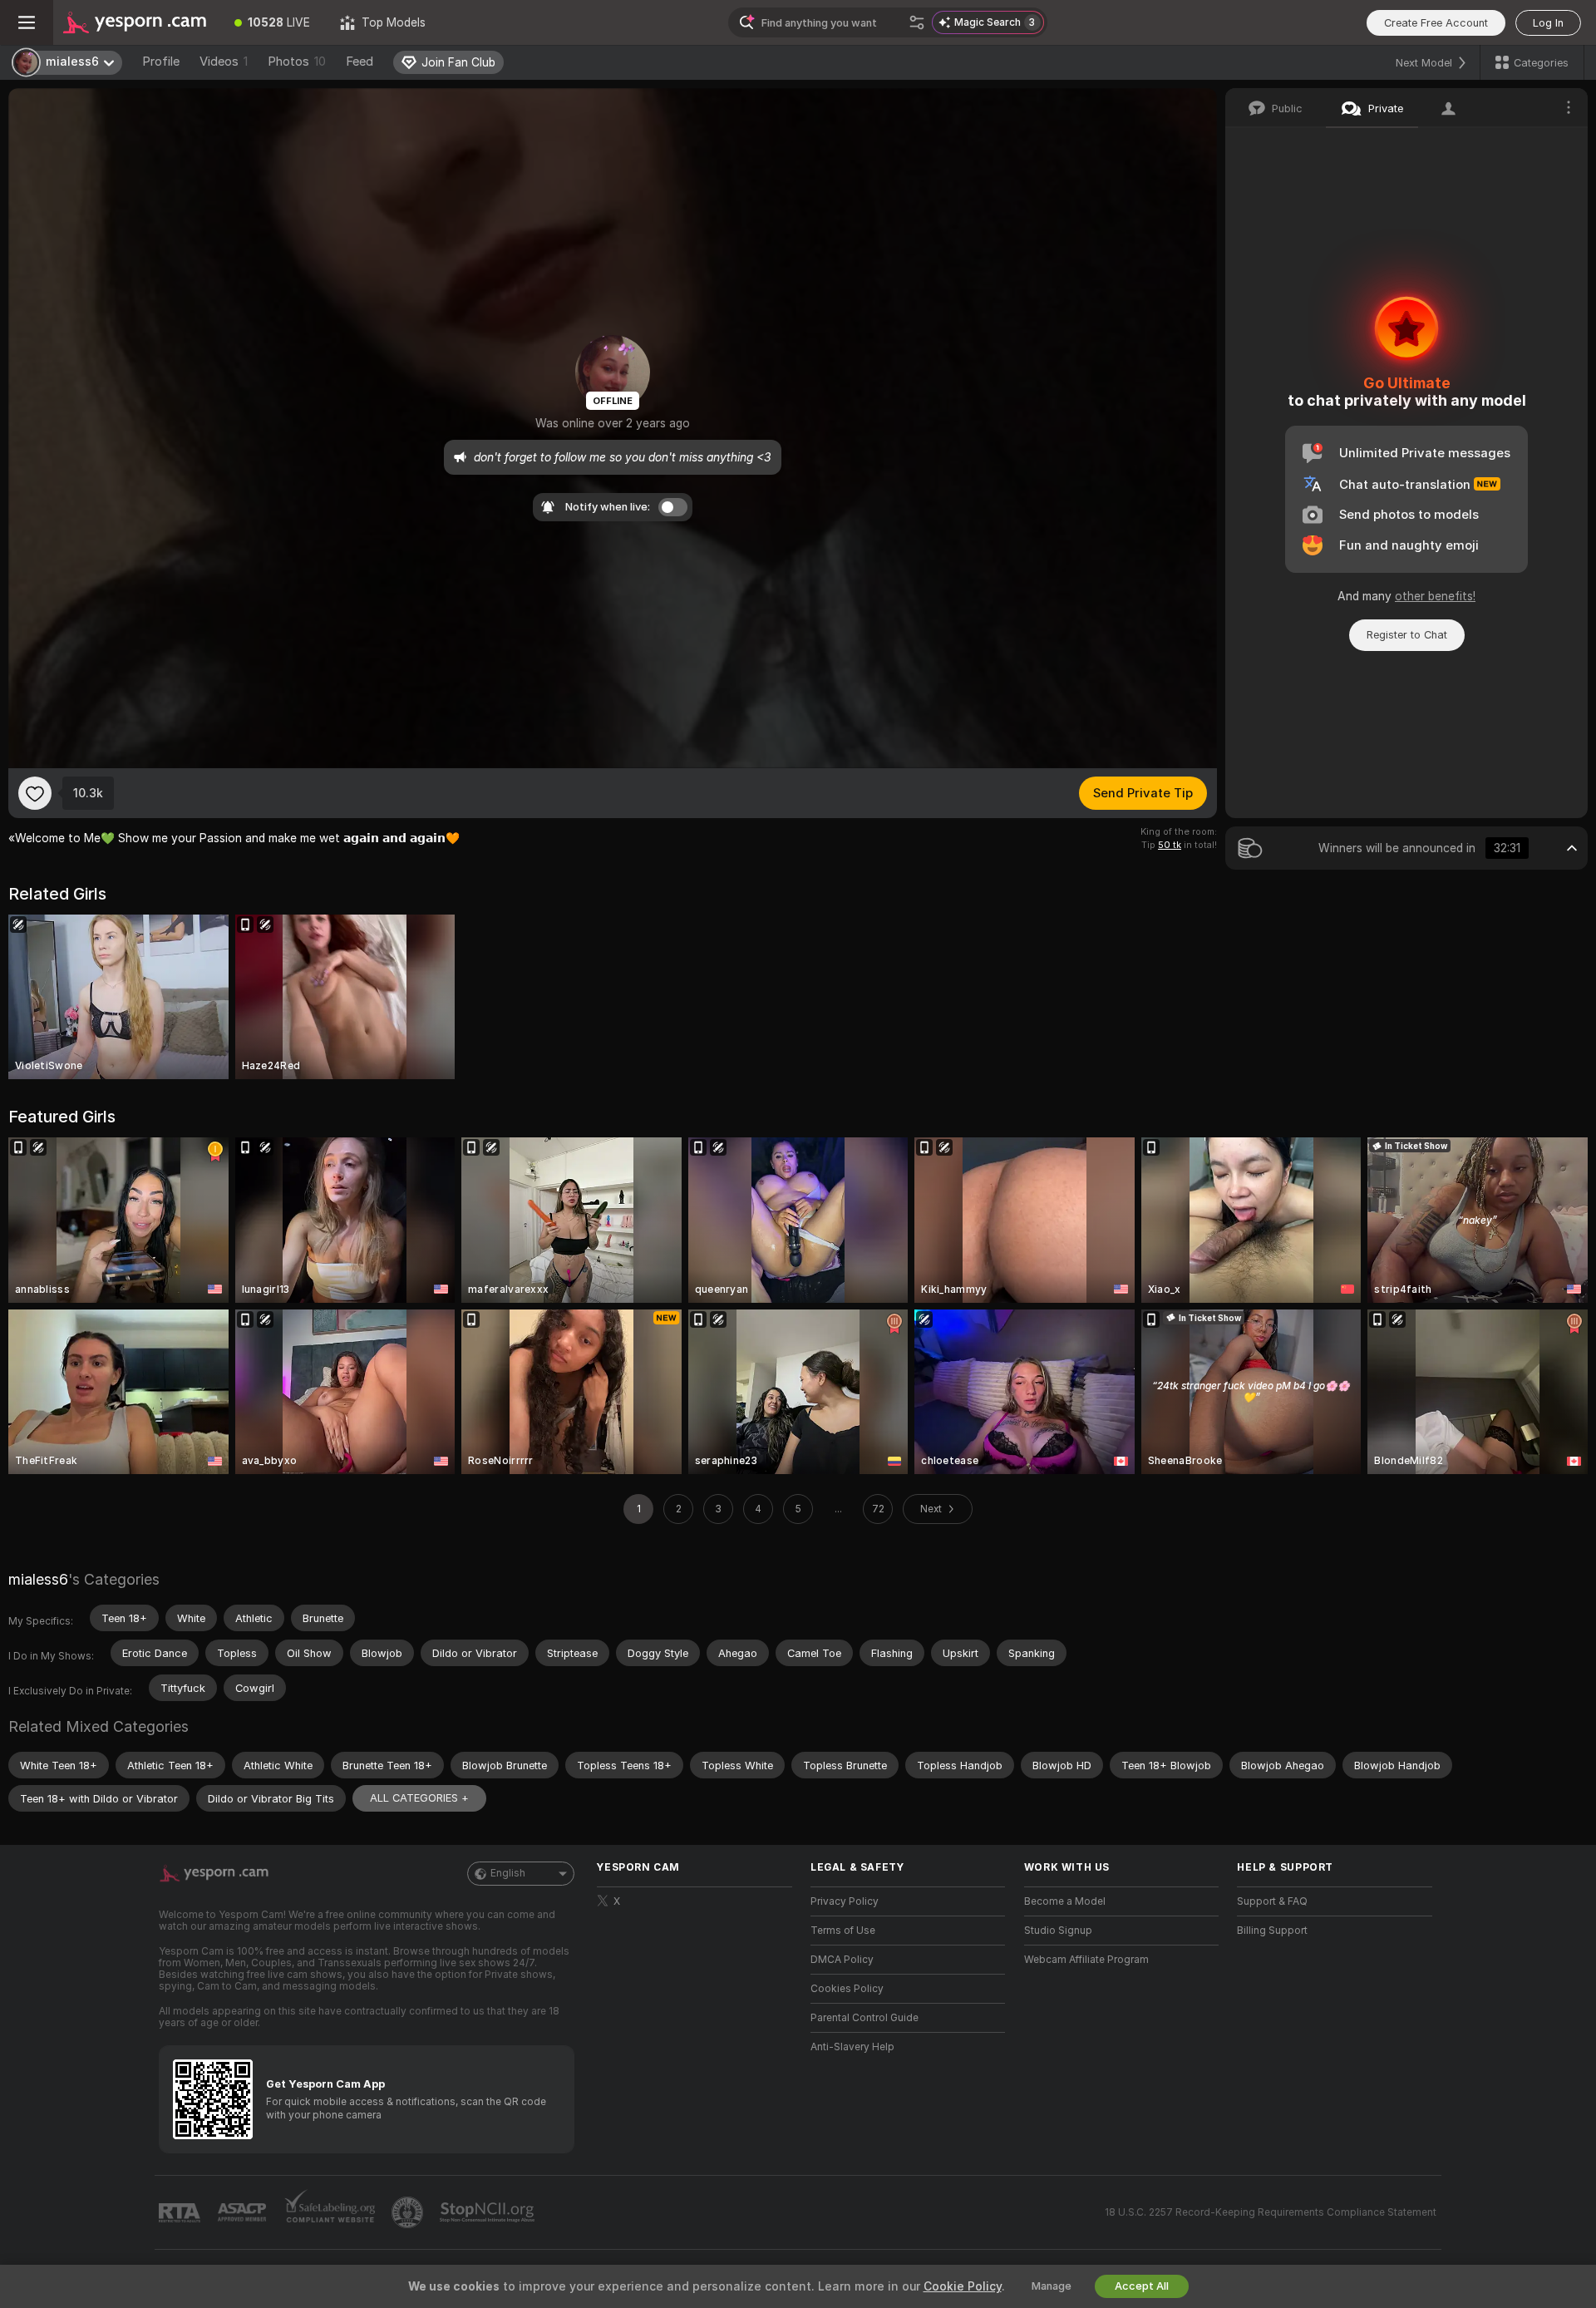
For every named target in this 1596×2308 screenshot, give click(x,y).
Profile (161, 62)
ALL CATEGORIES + (419, 1798)
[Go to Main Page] (136, 22)
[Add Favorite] (35, 793)
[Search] (917, 22)
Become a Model (1065, 1901)
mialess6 (38, 1579)
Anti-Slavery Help (852, 2047)
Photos (297, 62)
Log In (1548, 23)
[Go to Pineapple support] (409, 2212)
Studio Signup (1058, 1931)
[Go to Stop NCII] (489, 2212)
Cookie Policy (963, 2286)
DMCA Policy (842, 1960)
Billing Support (1272, 1931)
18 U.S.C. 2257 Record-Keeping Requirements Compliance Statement (1271, 2212)
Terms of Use (843, 1931)
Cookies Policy (847, 1989)
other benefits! (1435, 596)
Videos (224, 62)
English (508, 1873)
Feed (360, 62)
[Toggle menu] (27, 22)
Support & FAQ (1272, 1901)
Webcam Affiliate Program (1086, 1960)
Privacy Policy (845, 1901)
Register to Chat (1407, 635)
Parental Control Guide (864, 2018)
